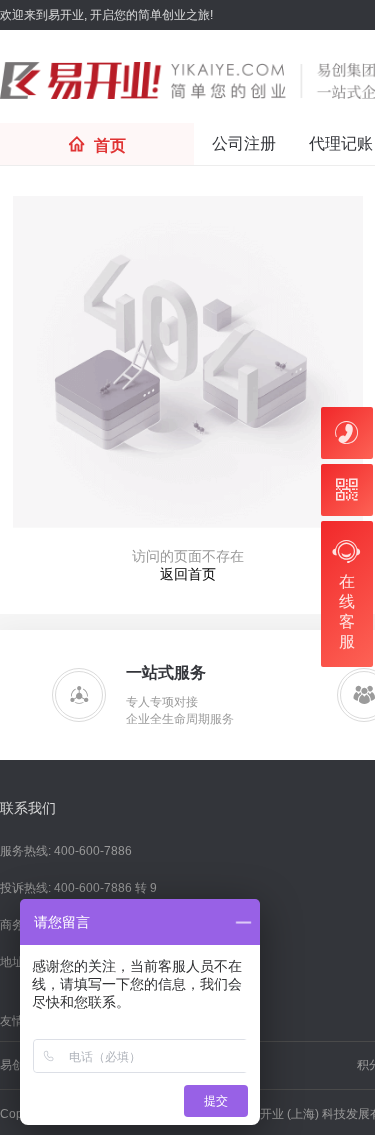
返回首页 (188, 574)
